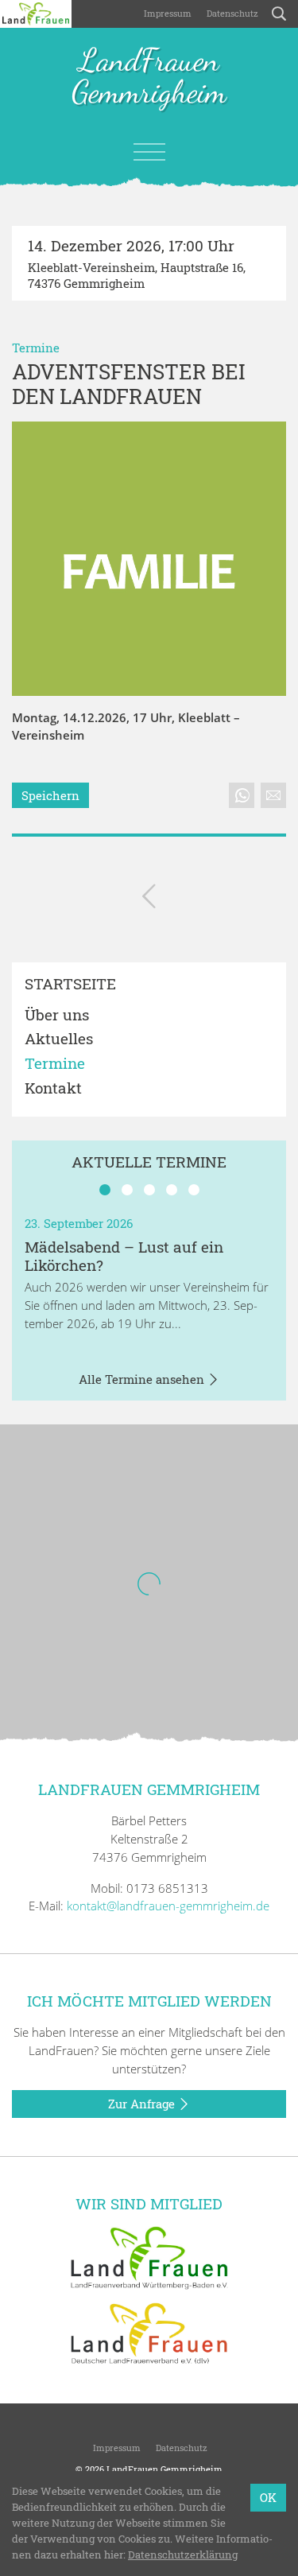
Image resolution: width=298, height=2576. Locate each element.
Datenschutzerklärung (183, 2555)
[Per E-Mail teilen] (273, 795)
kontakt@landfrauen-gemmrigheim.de (168, 1906)
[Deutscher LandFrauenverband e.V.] (149, 2332)
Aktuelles (59, 1039)
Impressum (166, 13)
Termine (36, 348)
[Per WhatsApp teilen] (242, 795)
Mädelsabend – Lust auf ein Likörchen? (124, 1256)
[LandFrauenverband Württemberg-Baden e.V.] (149, 2256)
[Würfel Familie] (149, 559)
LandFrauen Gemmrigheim (149, 77)
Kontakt (53, 1088)
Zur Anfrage (143, 2104)
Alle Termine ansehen (143, 1379)
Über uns (57, 1015)
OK (268, 2497)
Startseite (70, 984)
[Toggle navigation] (149, 152)
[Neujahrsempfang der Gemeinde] (149, 899)
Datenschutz (231, 13)
